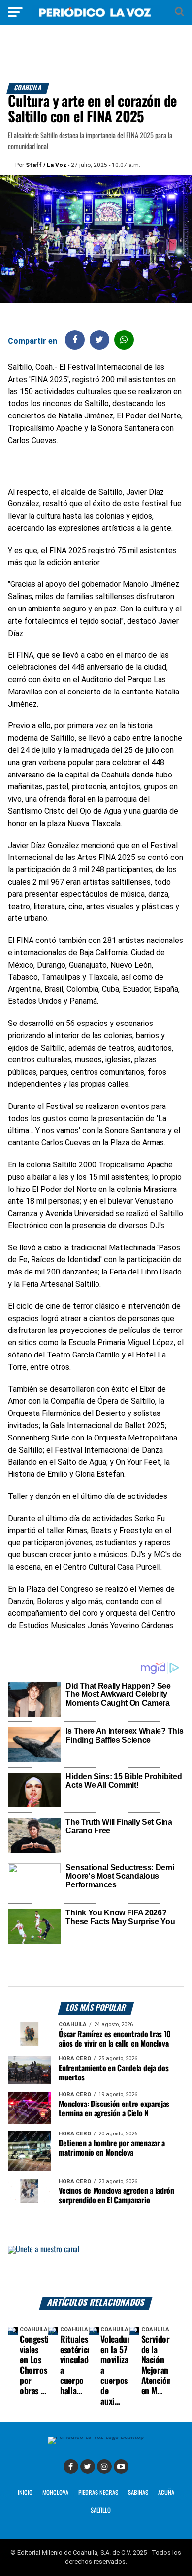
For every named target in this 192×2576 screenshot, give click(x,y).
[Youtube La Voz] (121, 2466)
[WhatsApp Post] (124, 340)
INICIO (25, 2493)
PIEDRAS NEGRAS (98, 2493)
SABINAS (138, 2493)
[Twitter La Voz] (88, 2466)
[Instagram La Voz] (104, 2466)
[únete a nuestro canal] (96, 2271)
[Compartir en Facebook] (75, 340)
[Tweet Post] (99, 340)
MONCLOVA (55, 2493)
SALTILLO (101, 2510)
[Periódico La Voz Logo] (96, 17)
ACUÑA (166, 2493)
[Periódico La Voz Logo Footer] (96, 2436)
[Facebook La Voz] (71, 2466)
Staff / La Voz (46, 165)
